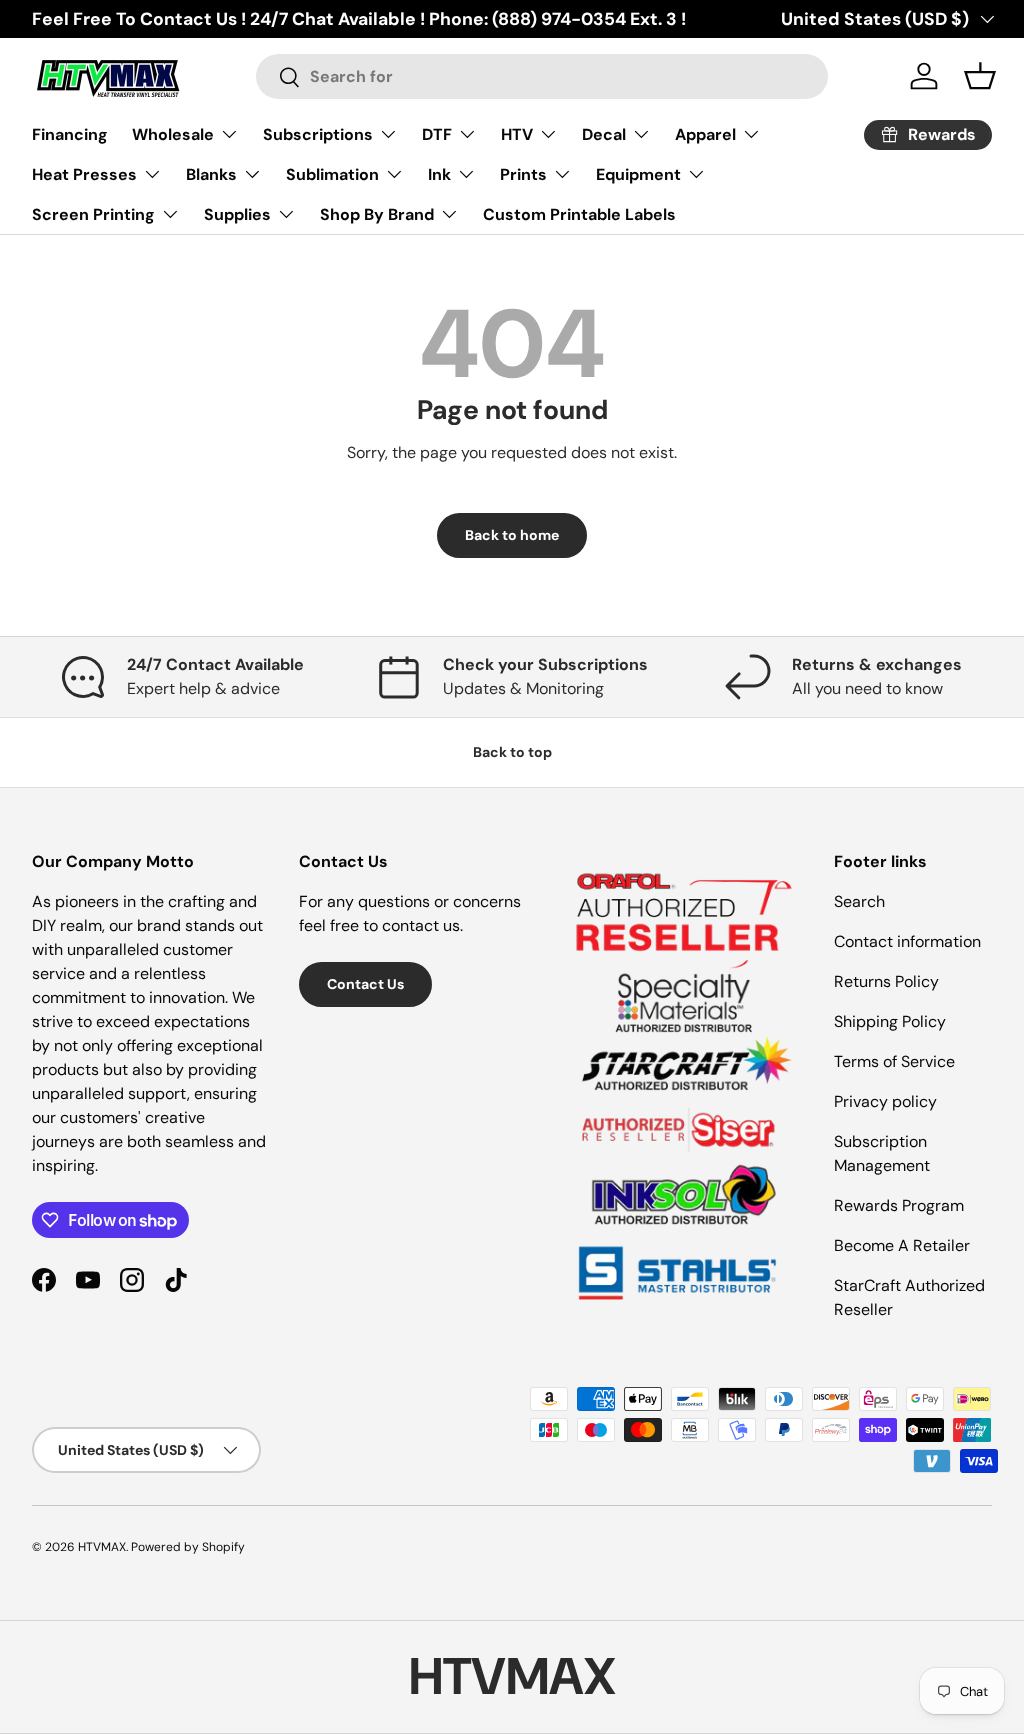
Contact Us (365, 984)
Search (859, 901)
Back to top (512, 752)
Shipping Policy (890, 1021)
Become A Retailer (902, 1245)
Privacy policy (885, 1101)
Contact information (907, 941)
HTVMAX (102, 1547)
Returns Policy (886, 981)
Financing (70, 134)
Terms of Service (894, 1061)
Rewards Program (899, 1205)
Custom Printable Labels (579, 214)
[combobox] (541, 76)
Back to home (512, 535)
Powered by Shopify (188, 1547)
